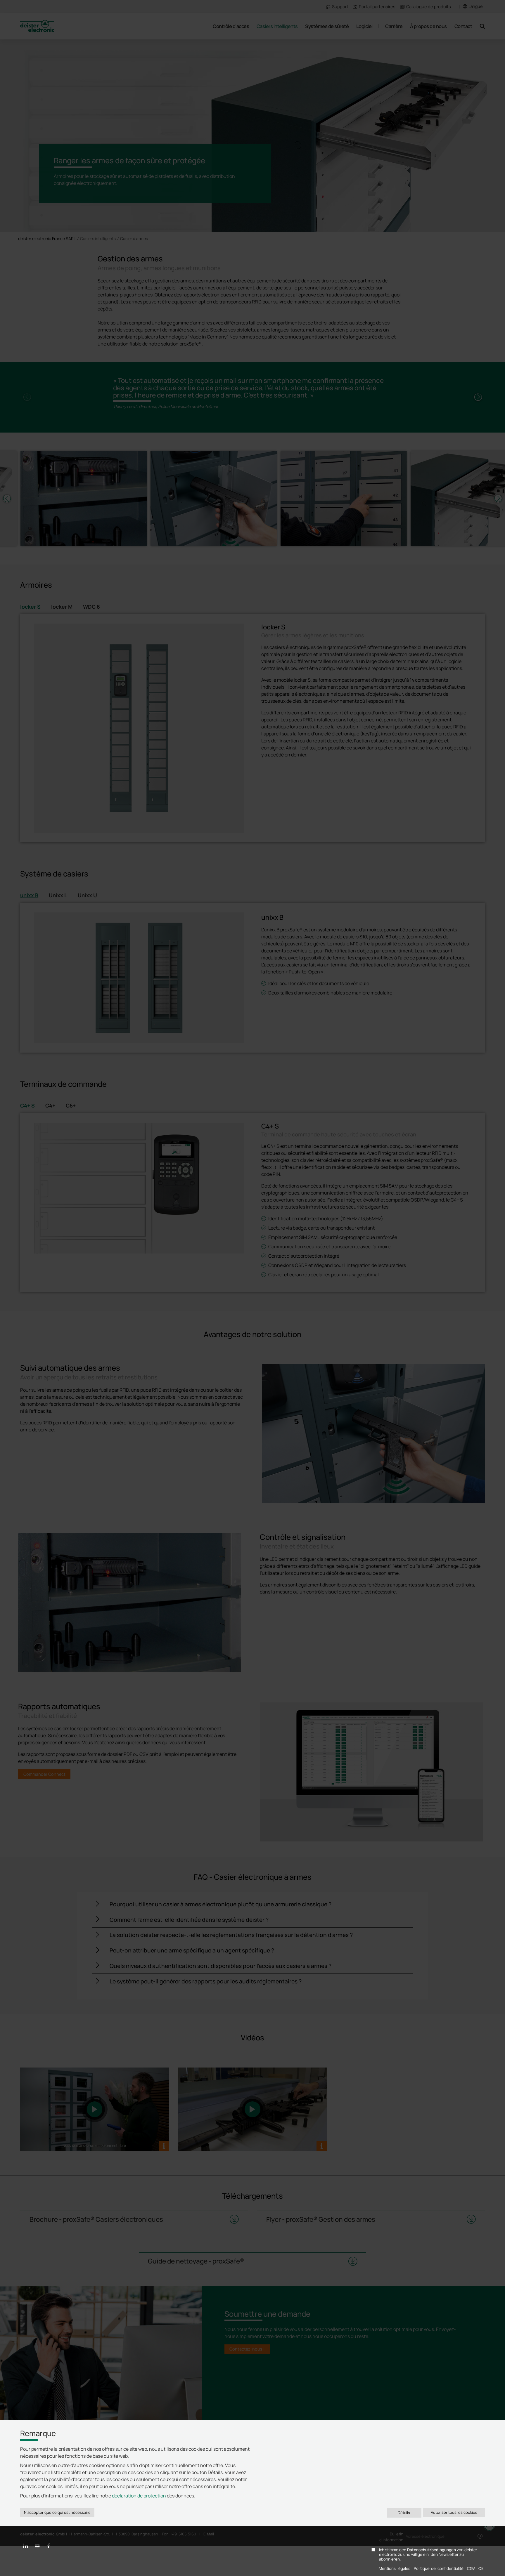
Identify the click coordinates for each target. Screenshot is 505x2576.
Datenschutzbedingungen (432, 2550)
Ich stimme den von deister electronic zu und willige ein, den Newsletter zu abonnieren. (428, 2555)
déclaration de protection (139, 2496)
